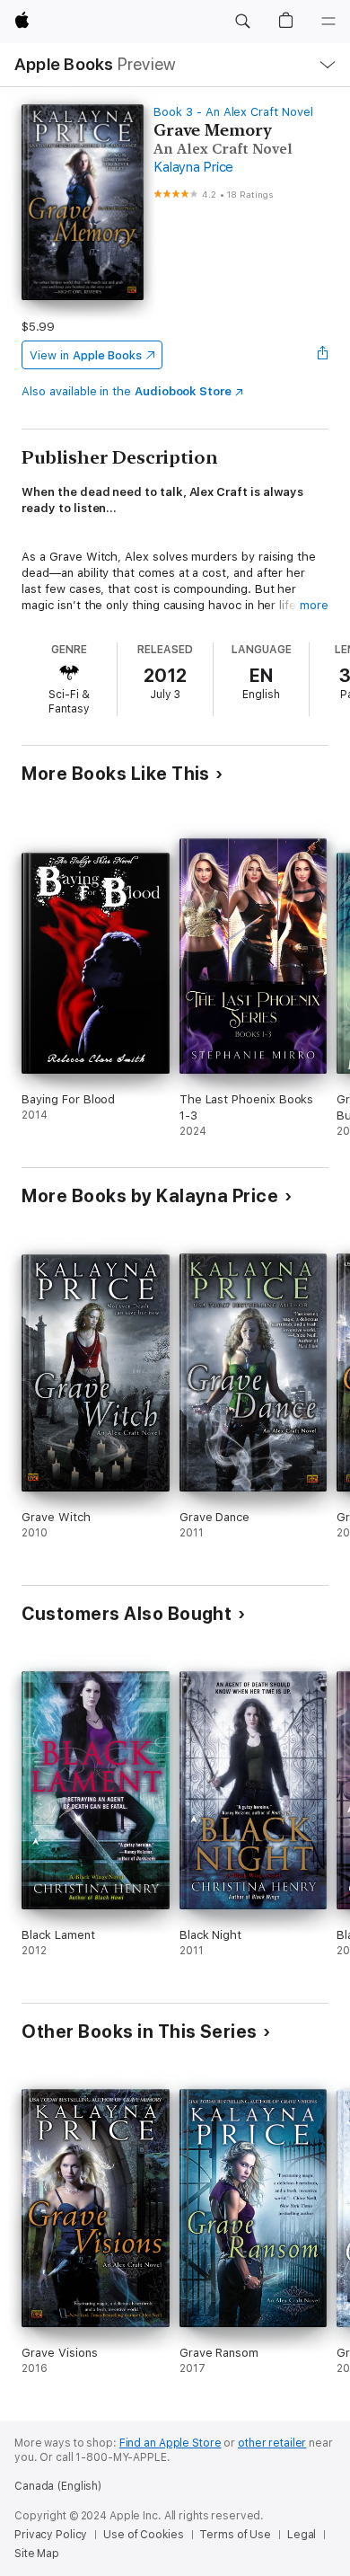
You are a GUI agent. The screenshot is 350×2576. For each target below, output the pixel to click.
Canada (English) (58, 2486)
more (314, 605)
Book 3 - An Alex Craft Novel (233, 112)
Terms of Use (235, 2535)
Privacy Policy (51, 2535)
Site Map (37, 2554)
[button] (242, 22)
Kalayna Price (193, 167)
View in (86, 355)
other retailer (272, 2443)
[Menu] (328, 22)
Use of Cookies (143, 2535)
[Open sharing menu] (323, 355)
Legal (302, 2535)
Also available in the (127, 391)
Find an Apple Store (171, 2443)
